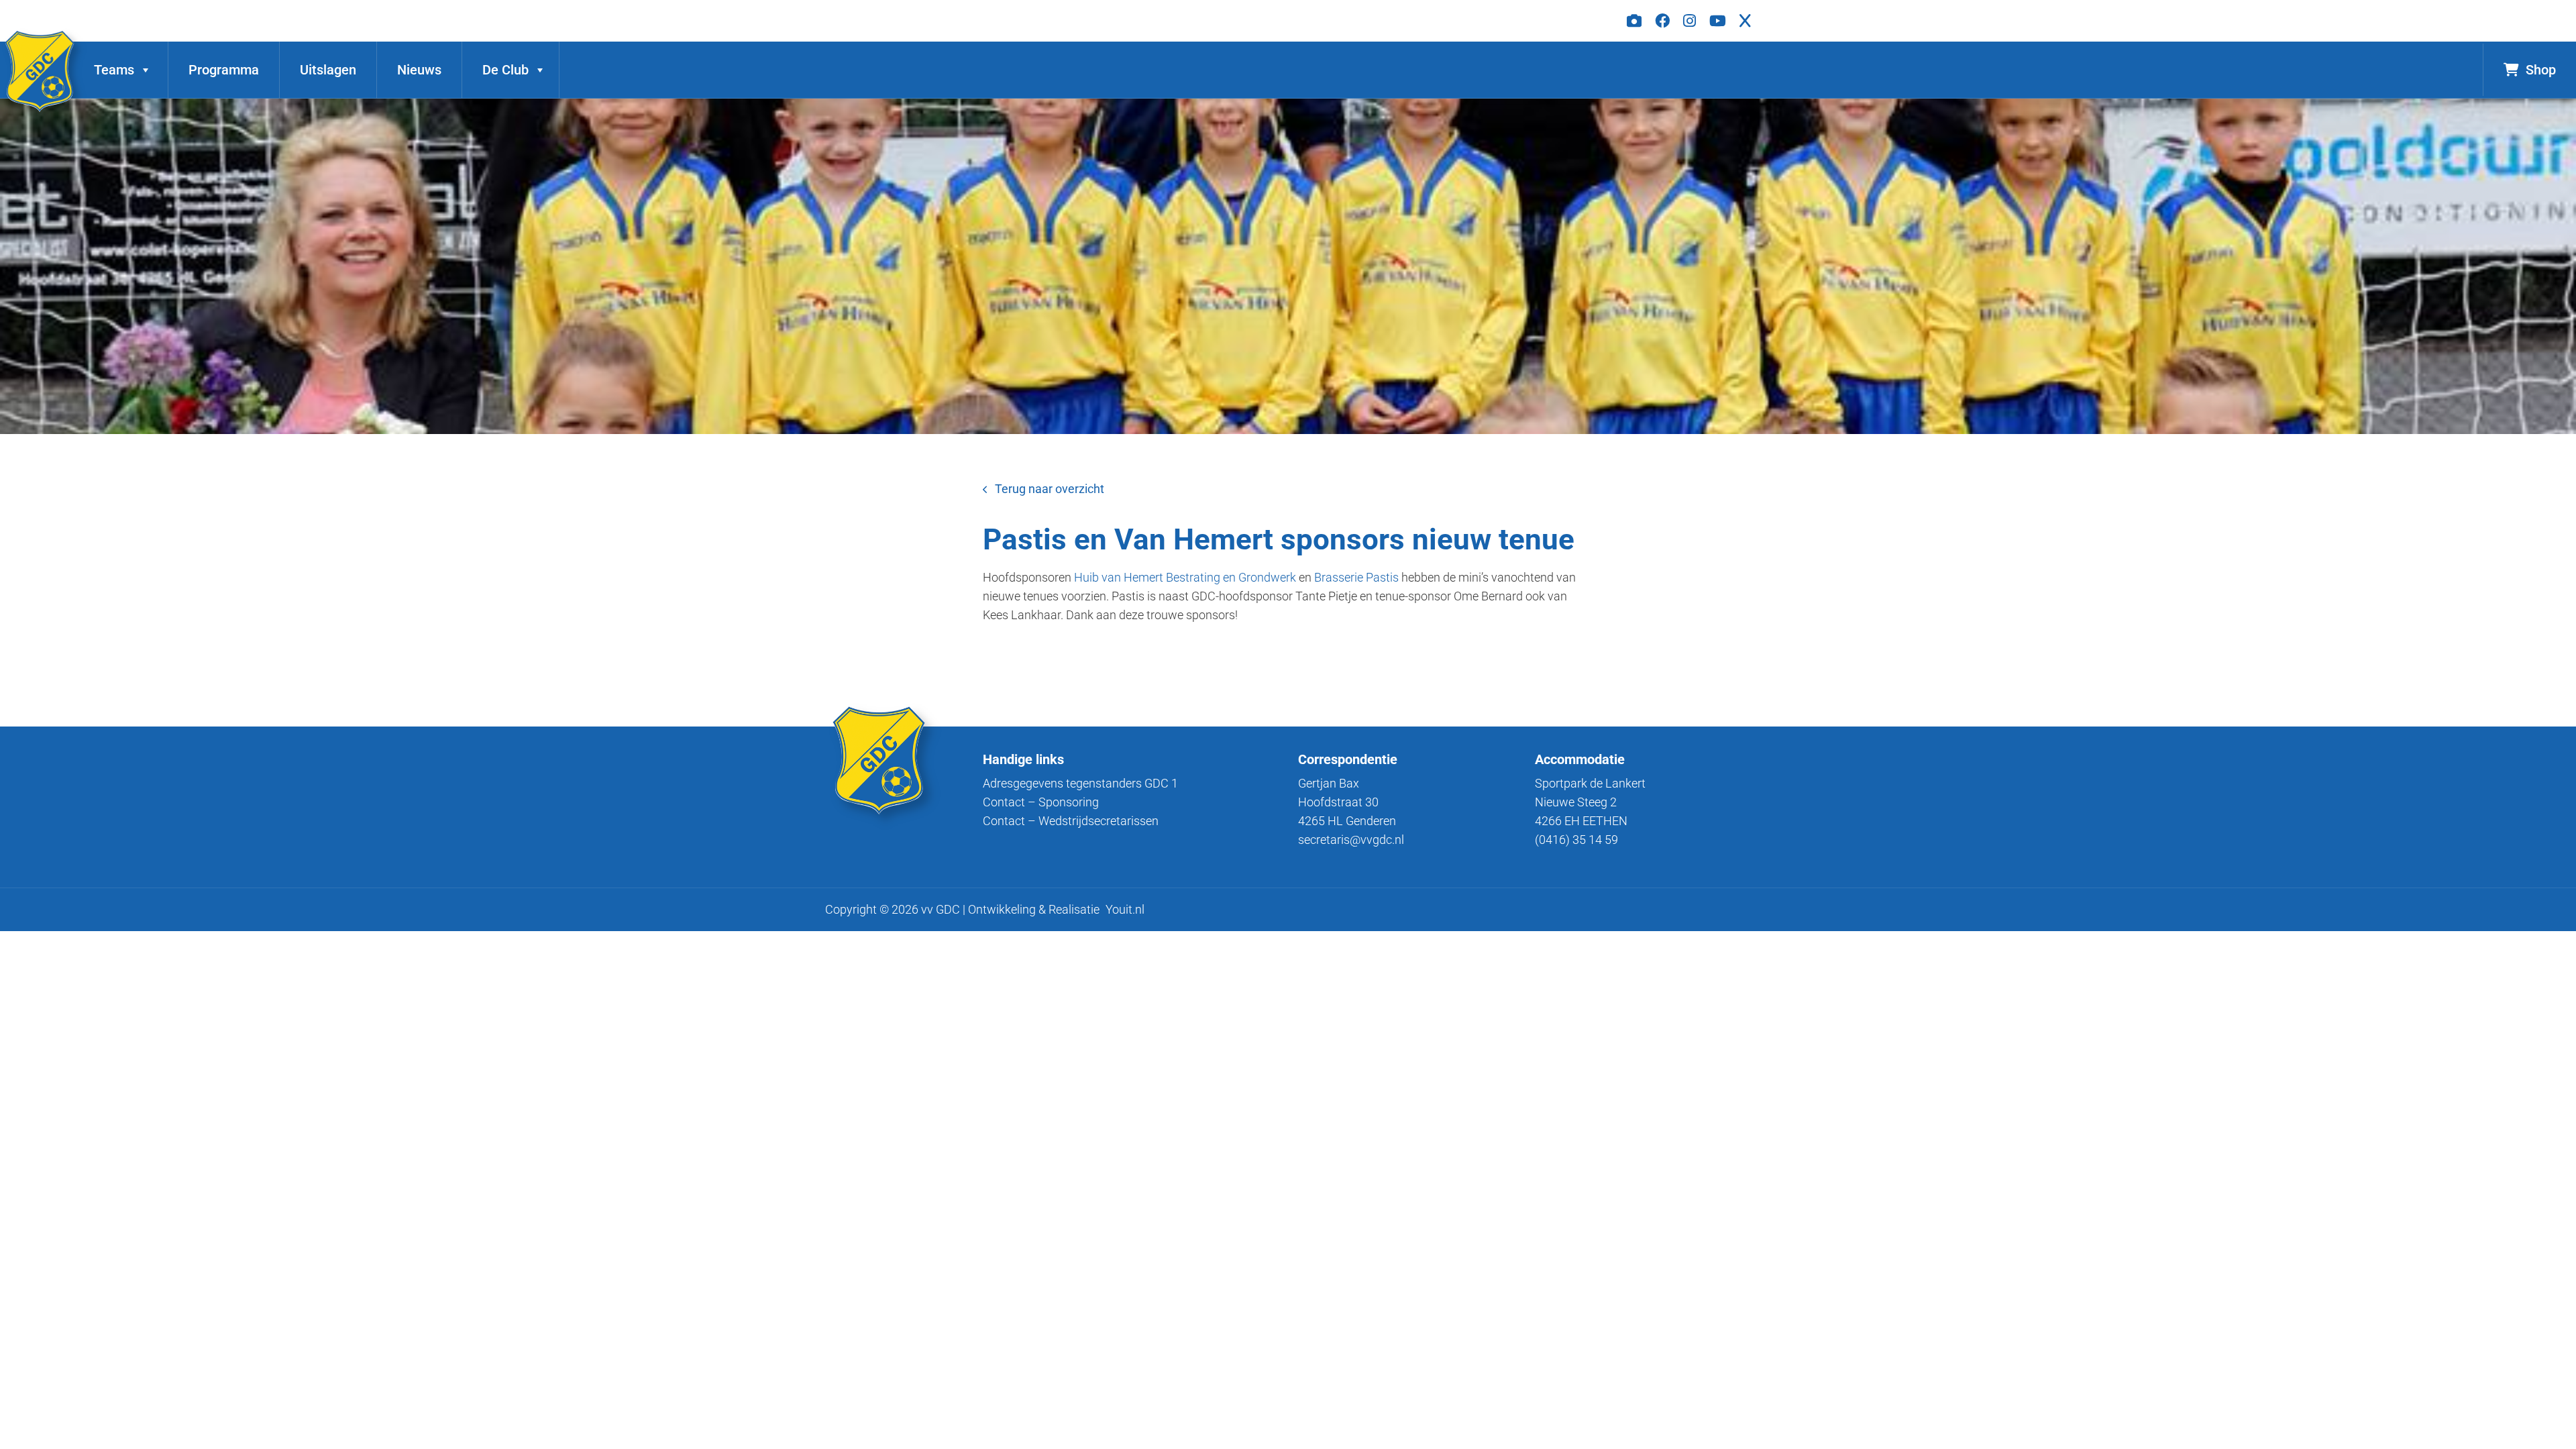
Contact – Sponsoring (1041, 802)
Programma (224, 70)
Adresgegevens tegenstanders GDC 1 (1080, 783)
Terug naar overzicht (1050, 489)
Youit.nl (1125, 909)
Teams (114, 70)
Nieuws (419, 70)
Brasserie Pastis (1356, 577)
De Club (505, 70)
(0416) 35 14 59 (1576, 840)
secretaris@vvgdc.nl (1351, 840)
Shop (2541, 70)
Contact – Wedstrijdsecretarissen (1071, 821)
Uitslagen (328, 70)
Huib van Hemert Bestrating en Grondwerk (1185, 577)
